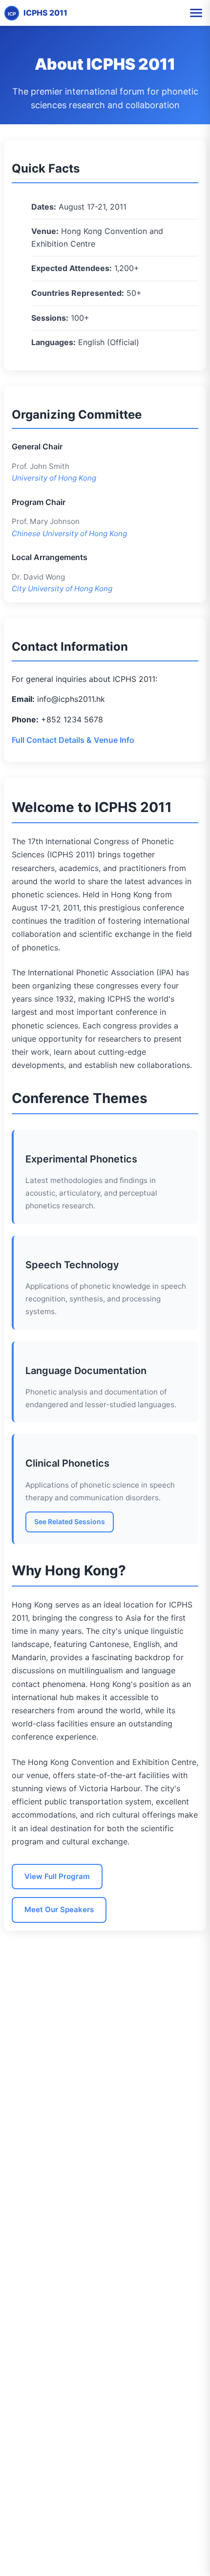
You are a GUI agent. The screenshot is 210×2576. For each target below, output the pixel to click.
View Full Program (57, 1876)
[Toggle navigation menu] (196, 13)
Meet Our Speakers (59, 1909)
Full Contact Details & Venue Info (73, 740)
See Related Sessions (70, 1521)
